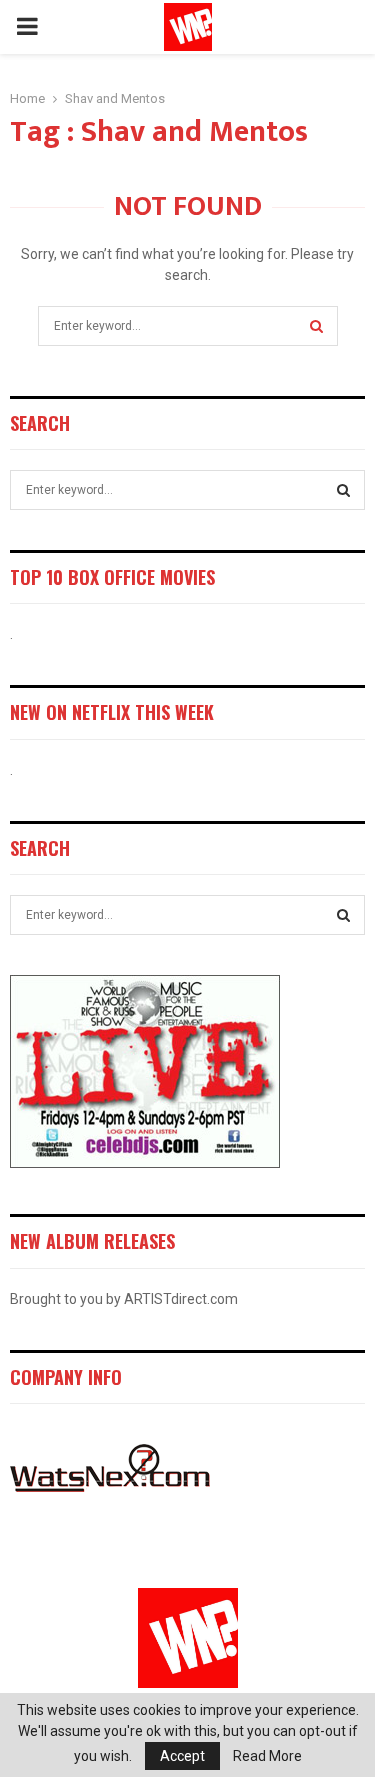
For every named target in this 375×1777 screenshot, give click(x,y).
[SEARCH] (343, 490)
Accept (182, 1756)
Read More (267, 1756)
